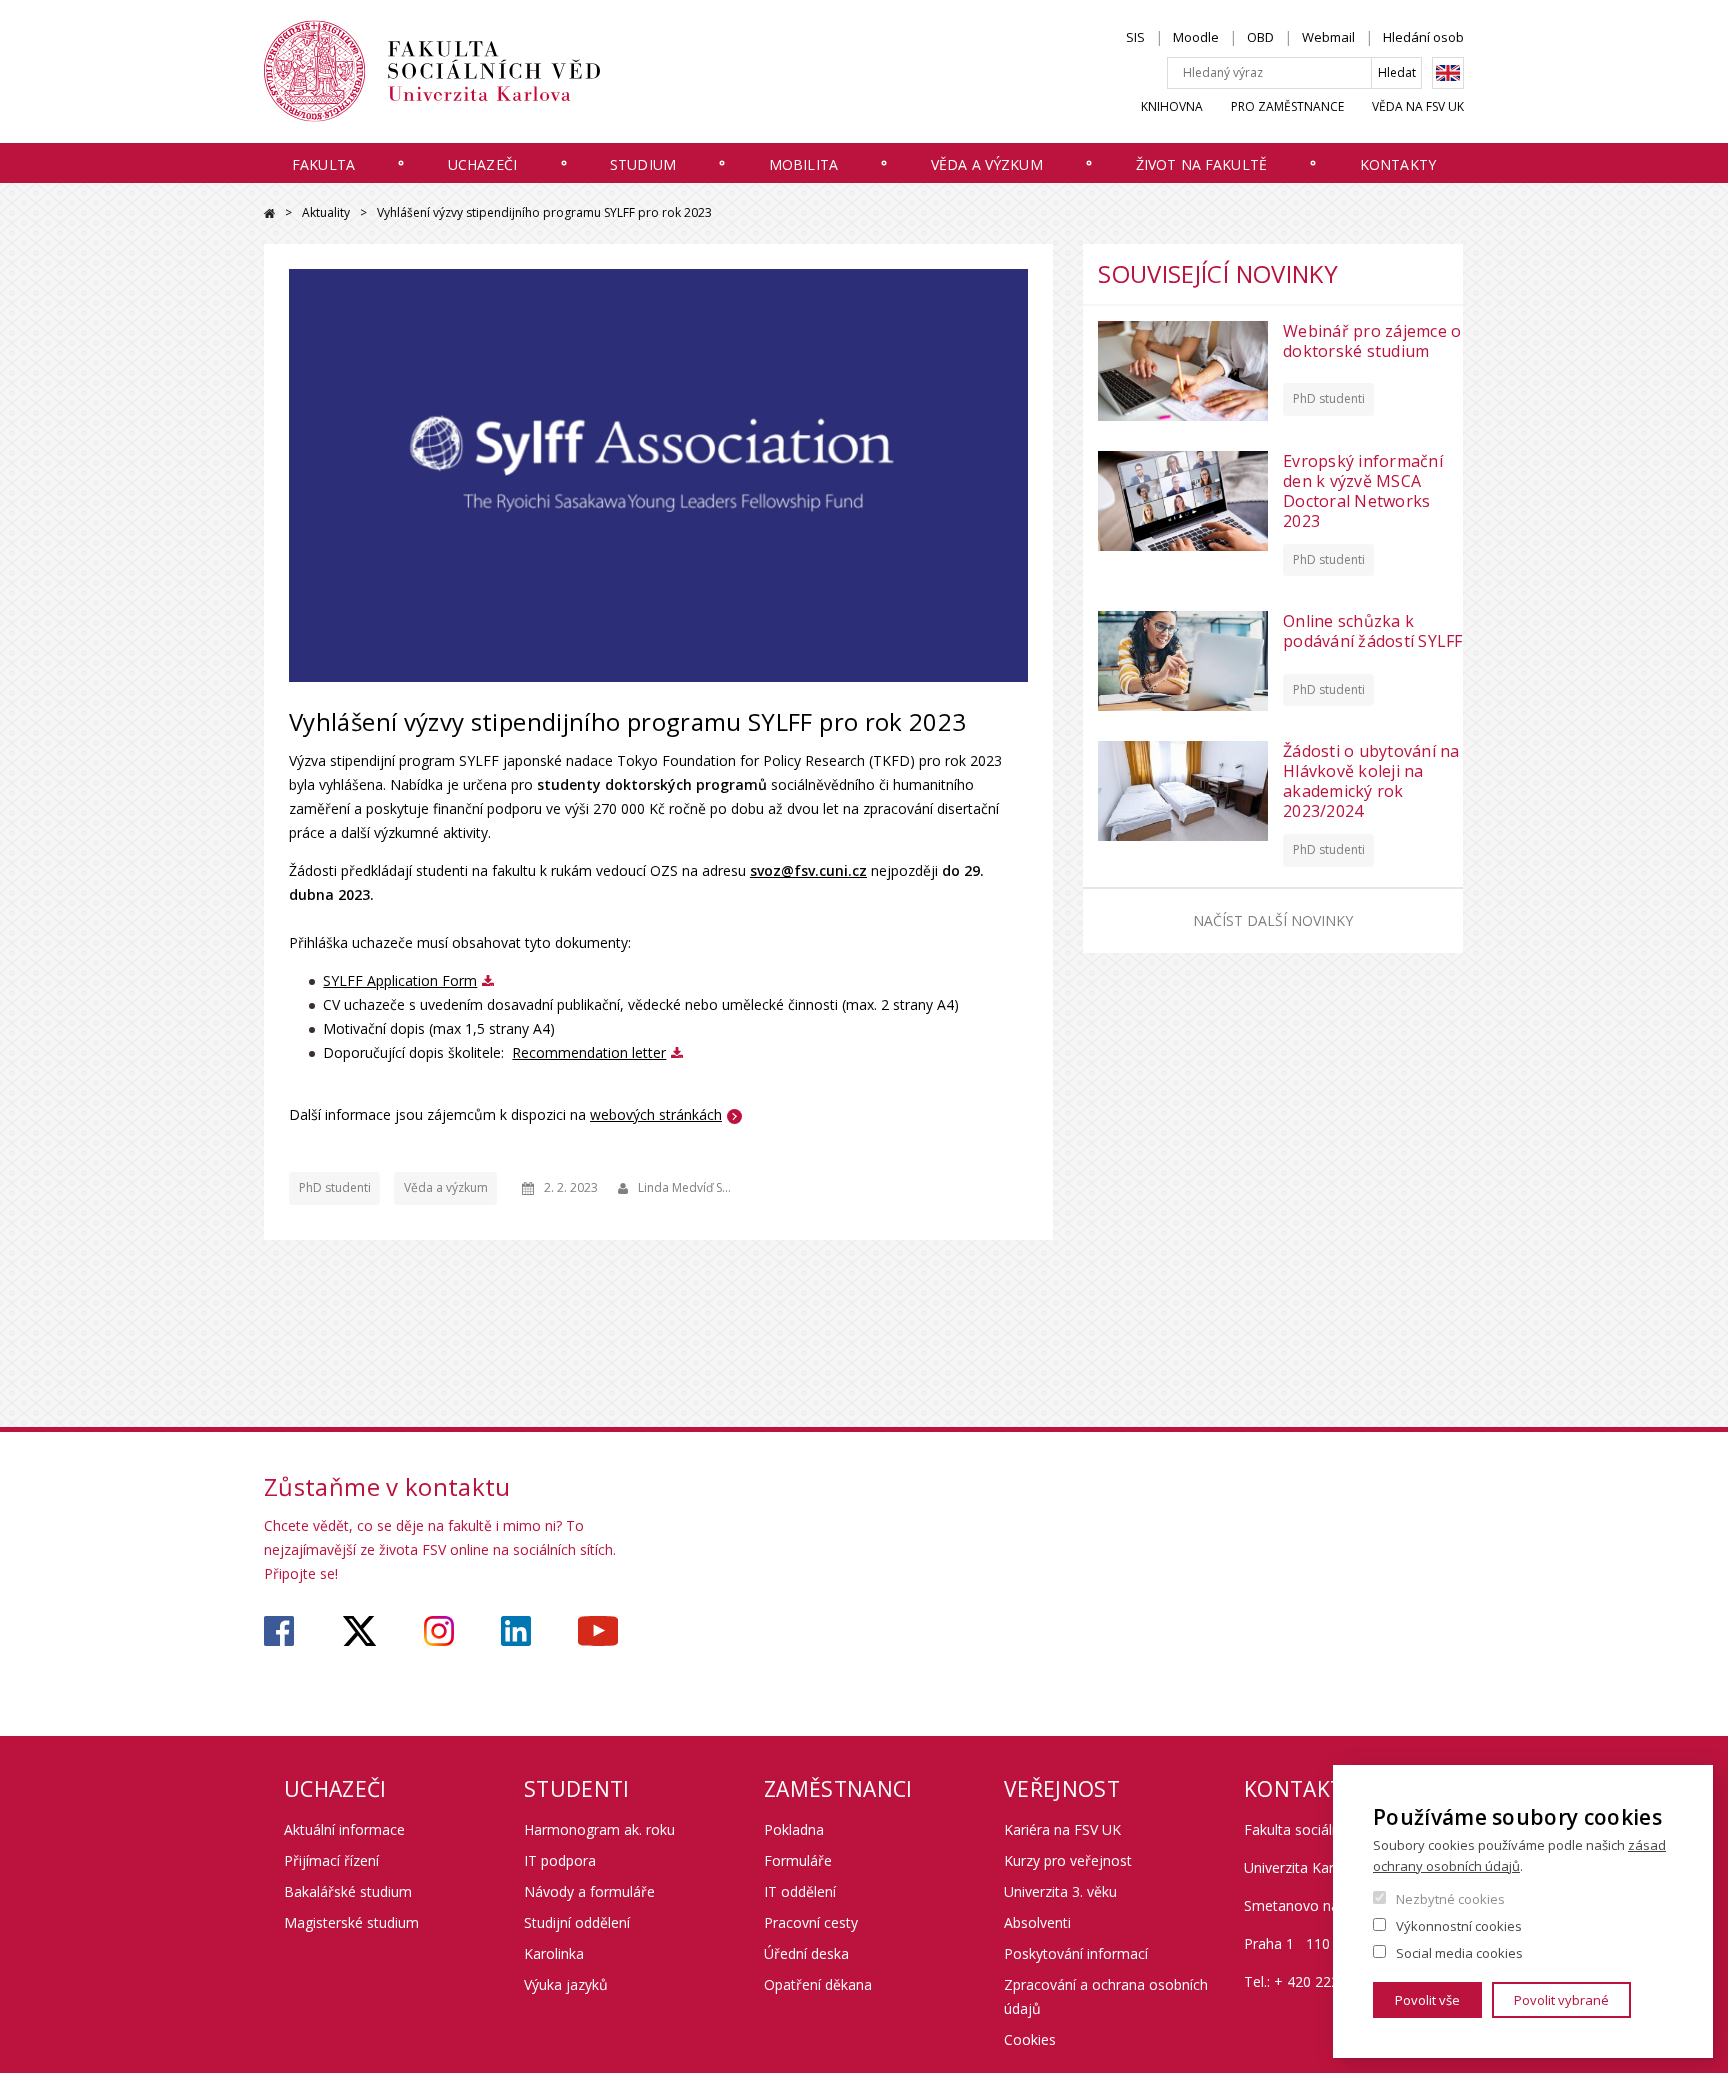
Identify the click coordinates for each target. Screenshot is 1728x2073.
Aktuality (326, 212)
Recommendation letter (589, 1052)
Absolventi (1037, 1922)
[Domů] (432, 71)
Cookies (1030, 2039)
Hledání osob (1423, 37)
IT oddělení (800, 1891)
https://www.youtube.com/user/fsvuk (598, 1631)
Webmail (1328, 37)
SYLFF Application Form (400, 980)
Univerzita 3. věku (1060, 1891)
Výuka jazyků (566, 1984)
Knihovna (1172, 106)
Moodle (1196, 37)
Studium (643, 164)
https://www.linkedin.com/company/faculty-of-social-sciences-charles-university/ (516, 1631)
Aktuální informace (344, 1829)
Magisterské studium (351, 1922)
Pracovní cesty (811, 1922)
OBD (1260, 37)
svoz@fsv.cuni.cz (808, 870)
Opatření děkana (818, 1984)
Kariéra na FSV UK (1062, 1829)
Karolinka (554, 1953)
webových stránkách (656, 1114)
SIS (1135, 37)
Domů (269, 213)
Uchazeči (482, 164)
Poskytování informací (1076, 1953)
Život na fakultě (1201, 164)
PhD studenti (335, 1187)
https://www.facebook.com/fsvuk (279, 1631)
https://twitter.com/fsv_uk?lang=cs (359, 1631)
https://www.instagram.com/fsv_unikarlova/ (439, 1631)
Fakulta (323, 164)
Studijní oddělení (577, 1922)
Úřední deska (806, 1953)
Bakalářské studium (348, 1891)
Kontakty (1398, 164)
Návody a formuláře (589, 1891)
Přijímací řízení (331, 1860)
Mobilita (803, 164)
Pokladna (794, 1829)
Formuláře (798, 1860)
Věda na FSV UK (1418, 106)
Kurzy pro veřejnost (1068, 1860)
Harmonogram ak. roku (599, 1829)
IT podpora (560, 1860)
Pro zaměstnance (1287, 106)
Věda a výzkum (987, 164)
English (1448, 73)
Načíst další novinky (1273, 920)
